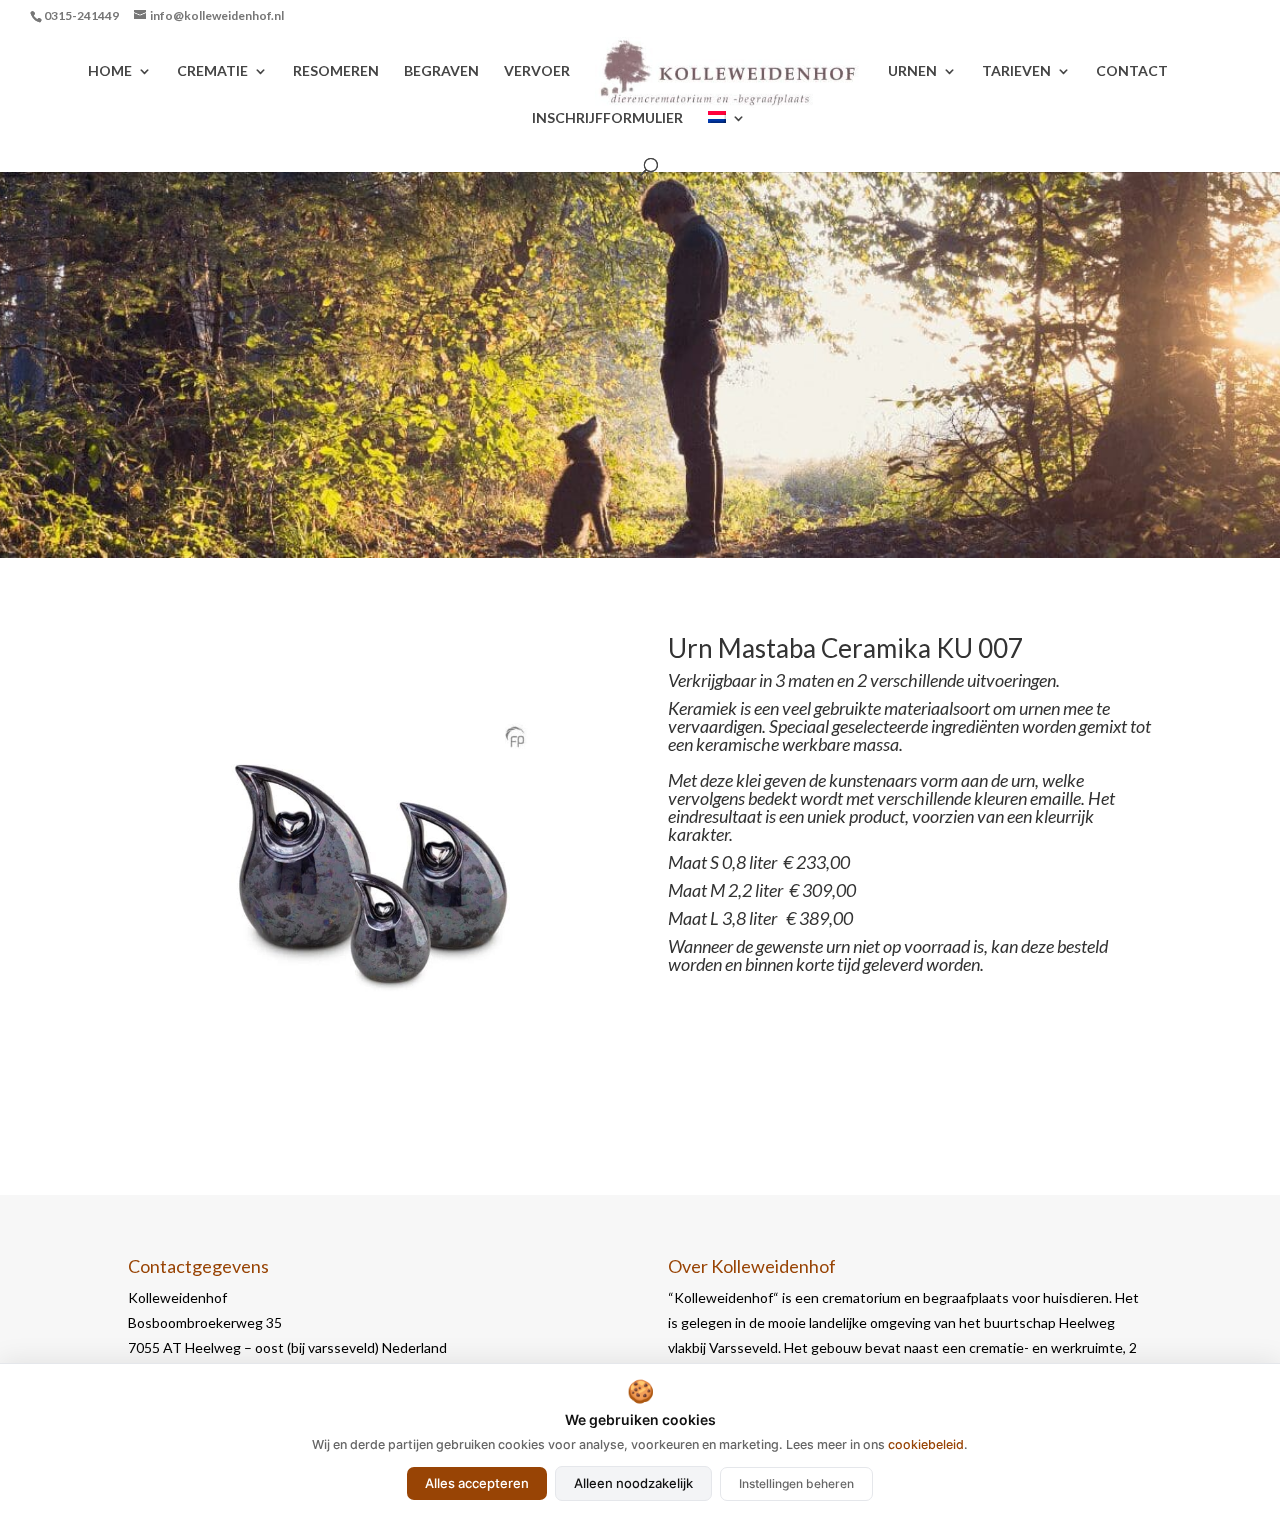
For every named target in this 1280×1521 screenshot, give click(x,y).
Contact (1132, 71)
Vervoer (537, 71)
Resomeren (336, 71)
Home (110, 71)
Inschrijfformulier (607, 118)
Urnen (912, 71)
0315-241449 (81, 15)
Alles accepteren (477, 1483)
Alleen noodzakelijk (633, 1483)
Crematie (212, 71)
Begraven (441, 71)
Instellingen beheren (796, 1483)
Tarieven (1016, 71)
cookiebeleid (926, 1444)
